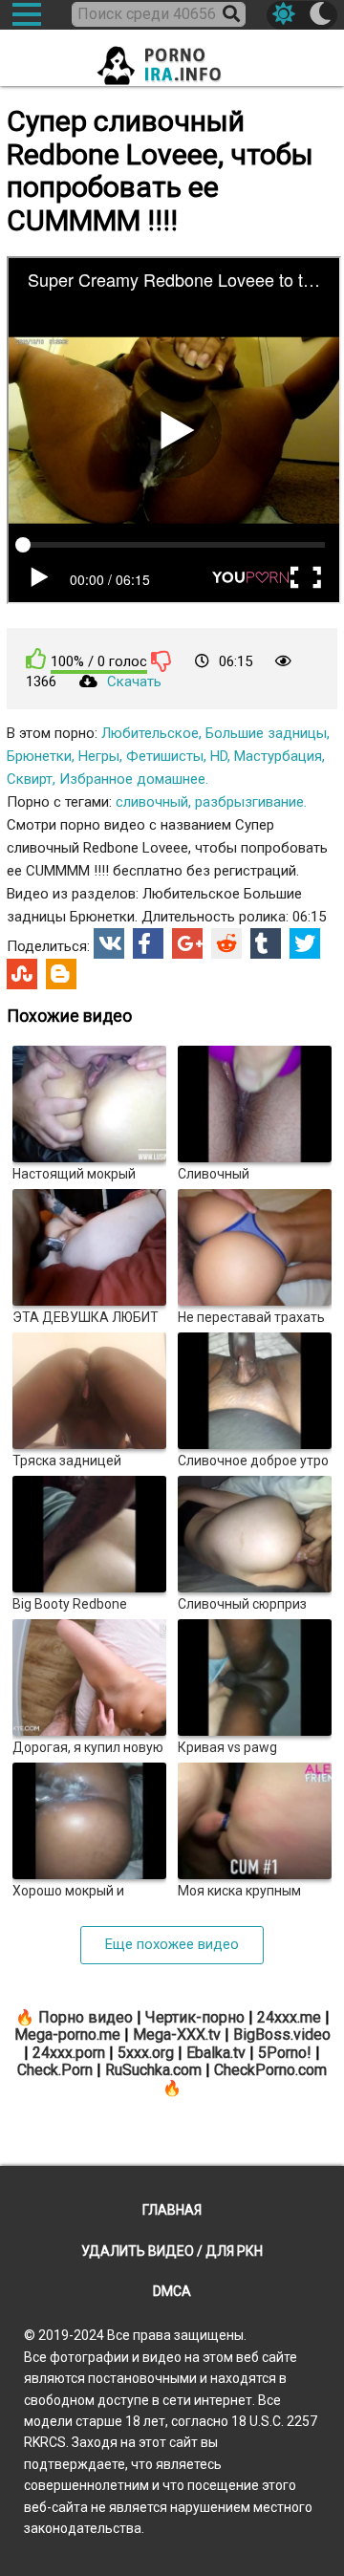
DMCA (172, 2291)
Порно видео (86, 2017)
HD (219, 756)
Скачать (134, 682)
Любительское (150, 733)
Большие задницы (266, 733)
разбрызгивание (249, 802)
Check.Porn (55, 2070)
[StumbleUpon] (22, 974)
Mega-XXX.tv (177, 2035)
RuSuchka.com (153, 2070)
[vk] (109, 943)
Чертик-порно (195, 2017)
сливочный (152, 802)
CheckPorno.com (270, 2070)
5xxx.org (146, 2053)
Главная (172, 2210)
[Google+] (187, 943)
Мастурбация (278, 756)
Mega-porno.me (67, 2035)
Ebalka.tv (216, 2053)
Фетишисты (165, 756)
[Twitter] (305, 943)
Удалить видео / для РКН (172, 2251)
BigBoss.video (282, 2035)
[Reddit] (226, 943)
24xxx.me (289, 2017)
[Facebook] (148, 943)
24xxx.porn (69, 2053)
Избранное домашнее (132, 779)
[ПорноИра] (172, 60)
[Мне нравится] (36, 659)
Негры (99, 756)
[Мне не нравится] (161, 660)
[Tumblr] (266, 943)
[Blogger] (61, 974)
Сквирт (30, 779)
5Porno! (285, 2053)
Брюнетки (39, 756)
